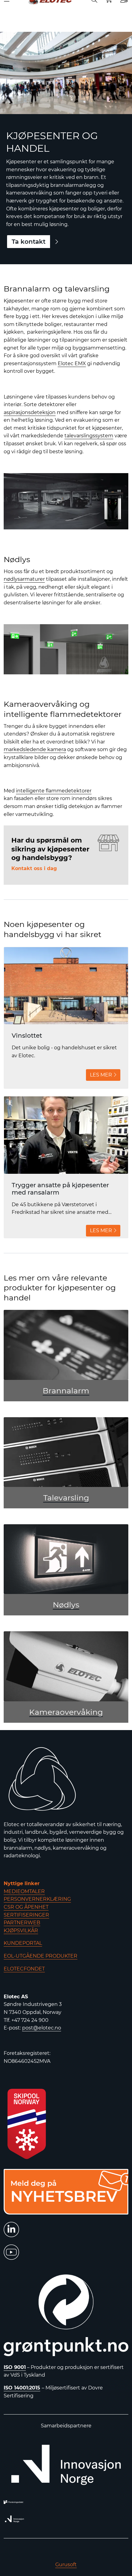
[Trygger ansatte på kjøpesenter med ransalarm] (66, 1135)
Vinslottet (27, 1036)
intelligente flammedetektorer (54, 791)
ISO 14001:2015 (22, 2388)
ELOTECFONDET (24, 1969)
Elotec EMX (72, 363)
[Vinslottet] (66, 986)
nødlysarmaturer (24, 579)
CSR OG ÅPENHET (26, 1907)
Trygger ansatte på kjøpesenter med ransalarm (60, 1189)
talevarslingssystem (89, 436)
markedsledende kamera (35, 749)
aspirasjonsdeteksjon (30, 412)
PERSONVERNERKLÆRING (37, 1899)
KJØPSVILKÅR (21, 1931)
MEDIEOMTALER (24, 1891)
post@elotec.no (42, 2028)
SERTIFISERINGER (26, 1915)
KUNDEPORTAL (23, 1943)
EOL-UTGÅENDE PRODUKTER (41, 1956)
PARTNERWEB (22, 1923)
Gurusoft (66, 2565)
